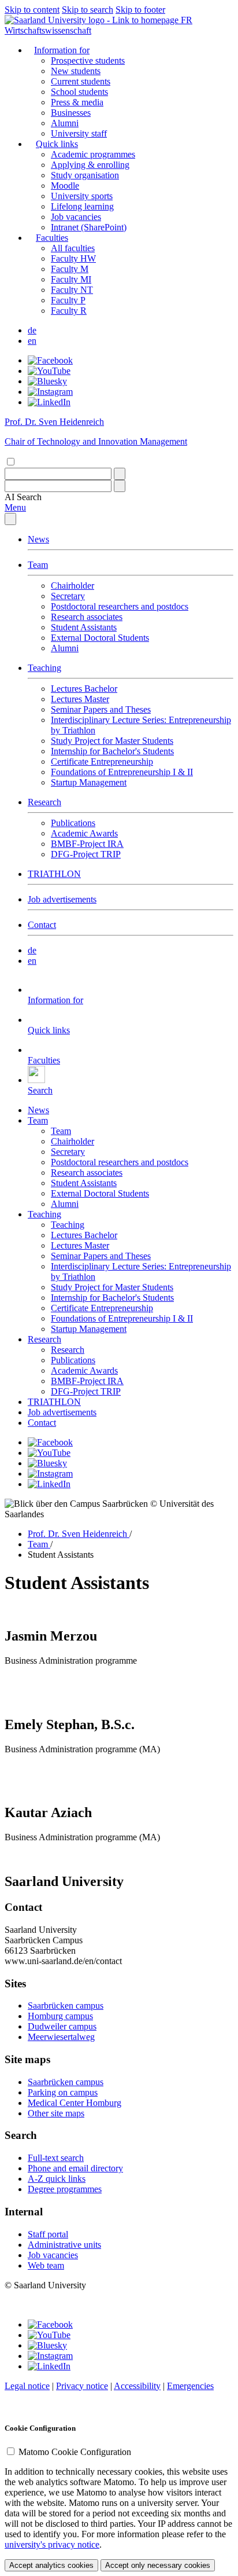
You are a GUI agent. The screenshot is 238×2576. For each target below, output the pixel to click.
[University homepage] (93, 20)
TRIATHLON (54, 874)
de (32, 330)
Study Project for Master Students (112, 741)
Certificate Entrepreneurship (102, 762)
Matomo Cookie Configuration (75, 2452)
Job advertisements (62, 899)
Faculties (52, 238)
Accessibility (137, 2386)
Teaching (44, 668)
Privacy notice (82, 2386)
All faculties (73, 248)
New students (76, 71)
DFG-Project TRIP (86, 854)
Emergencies (190, 2386)
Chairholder (72, 586)
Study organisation (85, 175)
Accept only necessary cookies (158, 2565)
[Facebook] (50, 360)
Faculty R (69, 311)
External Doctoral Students (100, 638)
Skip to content (32, 10)
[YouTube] (49, 371)
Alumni (65, 123)
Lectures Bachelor (84, 689)
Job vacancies (76, 217)
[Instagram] (50, 392)
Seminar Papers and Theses (101, 709)
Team (38, 565)
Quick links (57, 144)
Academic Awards (84, 833)
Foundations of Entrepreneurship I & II (122, 772)
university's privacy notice (52, 2544)
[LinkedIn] (49, 402)
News (38, 539)
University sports (82, 196)
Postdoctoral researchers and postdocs (120, 606)
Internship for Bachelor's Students (112, 751)
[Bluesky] (47, 381)
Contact (42, 925)
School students (79, 92)
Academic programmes (93, 154)
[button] (23, 497)
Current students (81, 81)
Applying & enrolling (90, 165)
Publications (73, 823)
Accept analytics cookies (51, 2565)
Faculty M (70, 269)
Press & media (77, 102)
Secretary (68, 596)
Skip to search (88, 10)
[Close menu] (10, 519)
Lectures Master (80, 699)
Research (44, 802)
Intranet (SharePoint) (89, 227)
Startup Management (89, 782)
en (32, 341)
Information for (62, 50)
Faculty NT (72, 290)
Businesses (71, 113)
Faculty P (68, 300)
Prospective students (88, 60)
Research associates (87, 617)
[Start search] (120, 474)
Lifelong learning (82, 206)
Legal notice (27, 2386)
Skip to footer (140, 10)
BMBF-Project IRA (87, 844)
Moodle (65, 186)
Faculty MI (71, 279)
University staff (79, 133)
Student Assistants (84, 627)
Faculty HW (73, 258)
